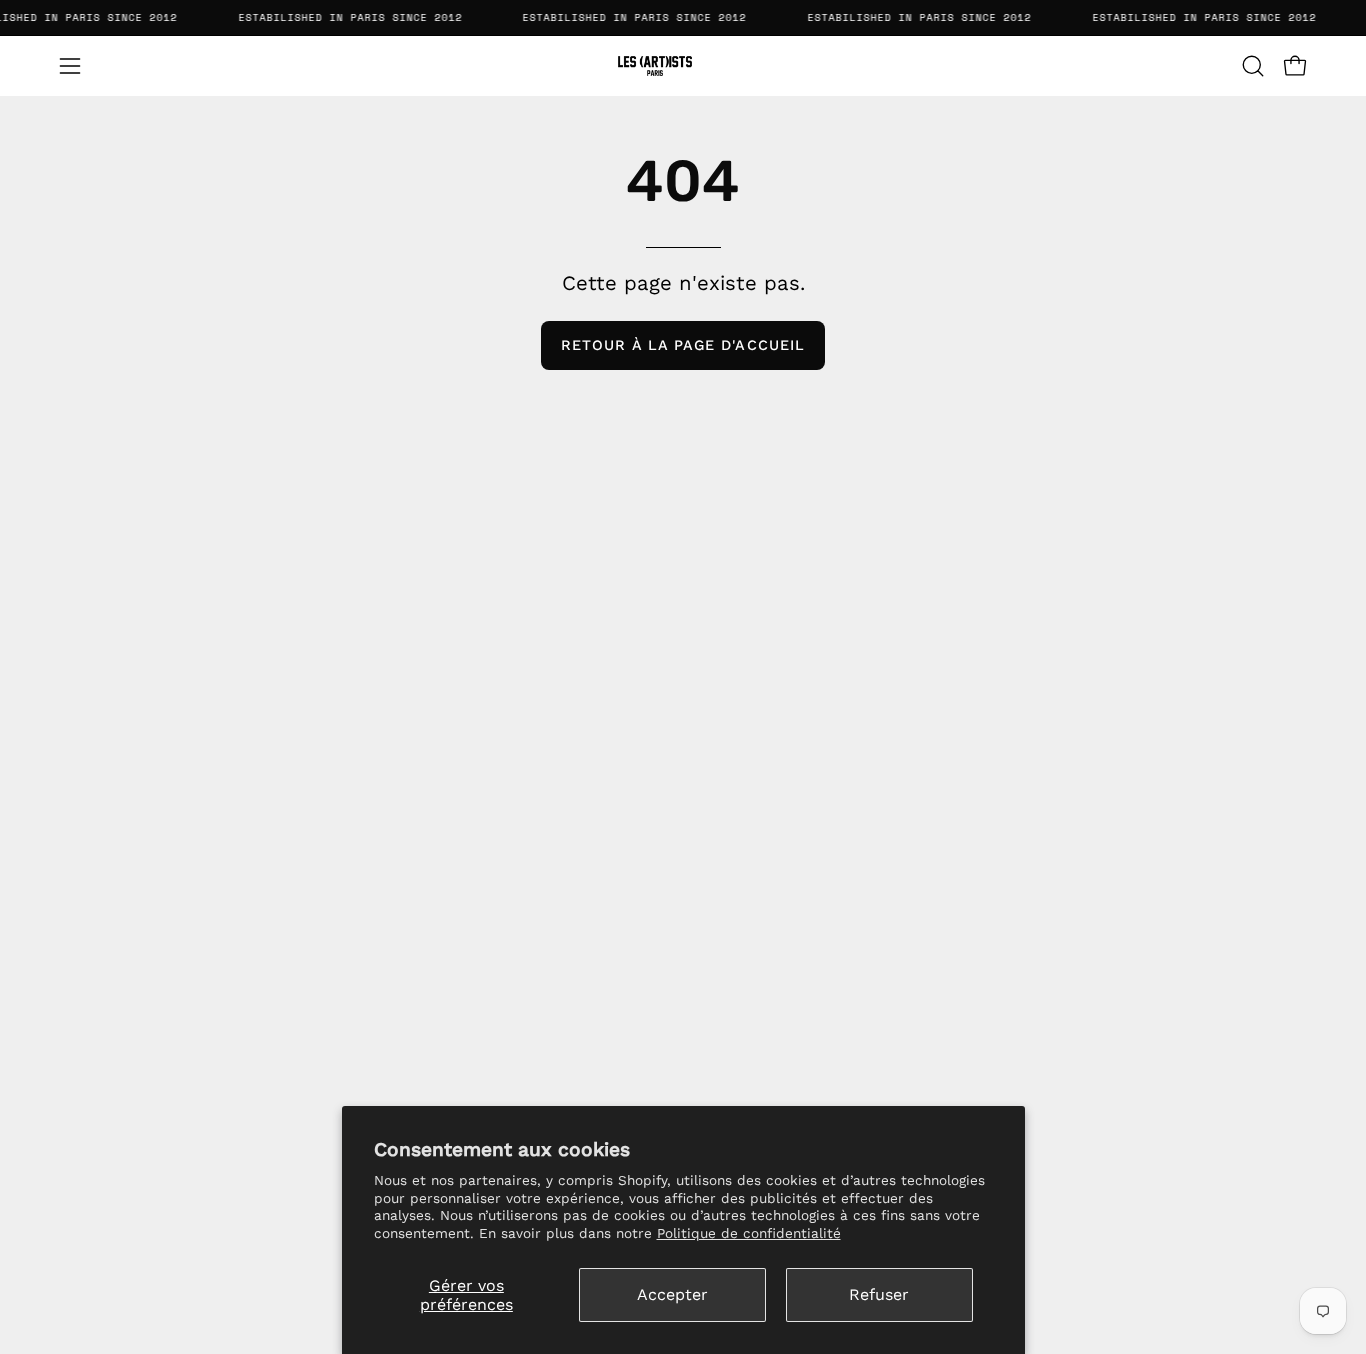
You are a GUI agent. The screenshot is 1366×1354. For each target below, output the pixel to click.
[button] (1253, 66)
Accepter (672, 1294)
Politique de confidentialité (749, 1233)
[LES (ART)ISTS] (683, 66)
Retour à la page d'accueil (683, 345)
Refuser (879, 1294)
